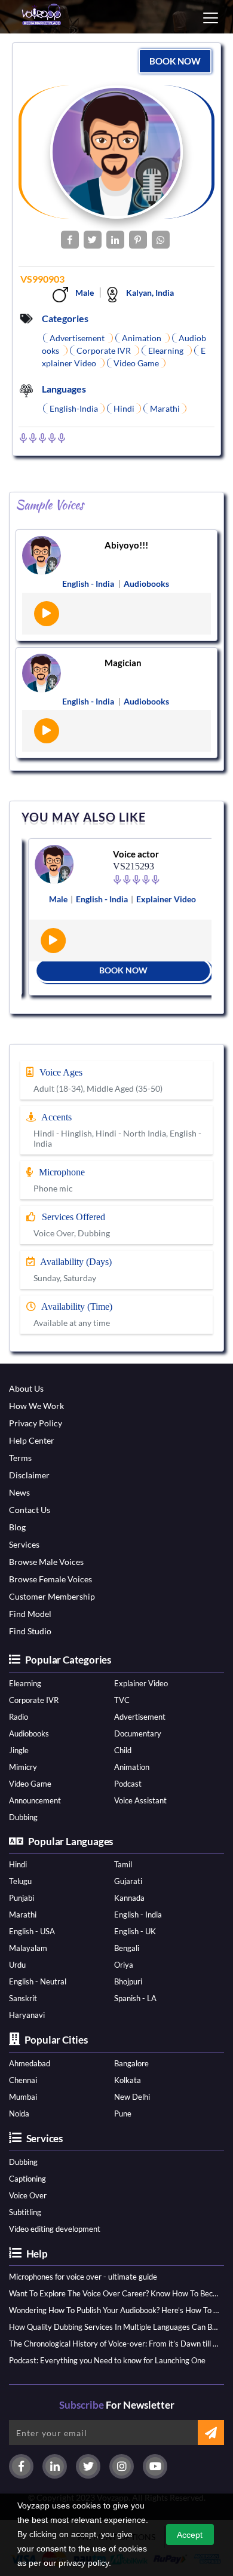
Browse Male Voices (46, 1562)
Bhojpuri (128, 1981)
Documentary (138, 1733)
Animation (132, 1767)
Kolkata (128, 2080)
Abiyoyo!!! (126, 545)
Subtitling (25, 2212)
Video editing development (55, 2229)
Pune (123, 2114)
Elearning (25, 1683)
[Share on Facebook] (70, 240)
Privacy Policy (36, 1423)
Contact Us (30, 1510)
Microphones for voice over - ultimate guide (83, 2277)
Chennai (23, 2080)
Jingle (19, 1750)
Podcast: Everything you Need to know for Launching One (107, 2360)
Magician (123, 663)
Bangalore (131, 2063)
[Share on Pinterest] (138, 240)
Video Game (30, 1784)
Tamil (123, 1864)
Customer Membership (52, 1596)
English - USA (32, 1931)
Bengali (127, 1948)
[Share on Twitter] (93, 240)
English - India (138, 1915)
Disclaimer (29, 1475)
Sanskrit (23, 1998)
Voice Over (28, 2195)
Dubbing (23, 1817)
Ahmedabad (30, 2063)
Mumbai (23, 2097)
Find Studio (30, 1631)
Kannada (129, 1898)
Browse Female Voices (50, 1579)
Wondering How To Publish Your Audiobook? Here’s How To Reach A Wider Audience (114, 2310)
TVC (122, 1700)
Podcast (128, 1784)
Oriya (124, 1965)
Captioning (27, 2179)
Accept (190, 2535)
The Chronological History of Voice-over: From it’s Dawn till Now (114, 2344)
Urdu (17, 1965)
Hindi (18, 1864)
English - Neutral (38, 1981)
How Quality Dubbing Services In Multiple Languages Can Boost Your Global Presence (114, 2327)
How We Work (36, 1406)
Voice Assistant (140, 1800)
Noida (19, 2114)
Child (123, 1750)
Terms (20, 1458)
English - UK (135, 1931)
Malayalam (28, 1948)
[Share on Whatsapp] (161, 240)
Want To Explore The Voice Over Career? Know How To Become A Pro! (114, 2293)
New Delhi (132, 2097)
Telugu (20, 1881)
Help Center (32, 1440)
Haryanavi (27, 2015)
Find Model (30, 1614)
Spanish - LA (135, 1998)
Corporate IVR (34, 1700)
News (19, 1492)
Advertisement (140, 1717)
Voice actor (131, 854)
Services (24, 1544)
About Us (26, 1388)
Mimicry (23, 1767)
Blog (17, 1527)
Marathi (23, 1915)
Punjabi (22, 1898)
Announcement (35, 1800)
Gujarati (128, 1881)
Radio (19, 1717)
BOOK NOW (175, 61)
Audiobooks (29, 1733)
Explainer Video (141, 1683)
